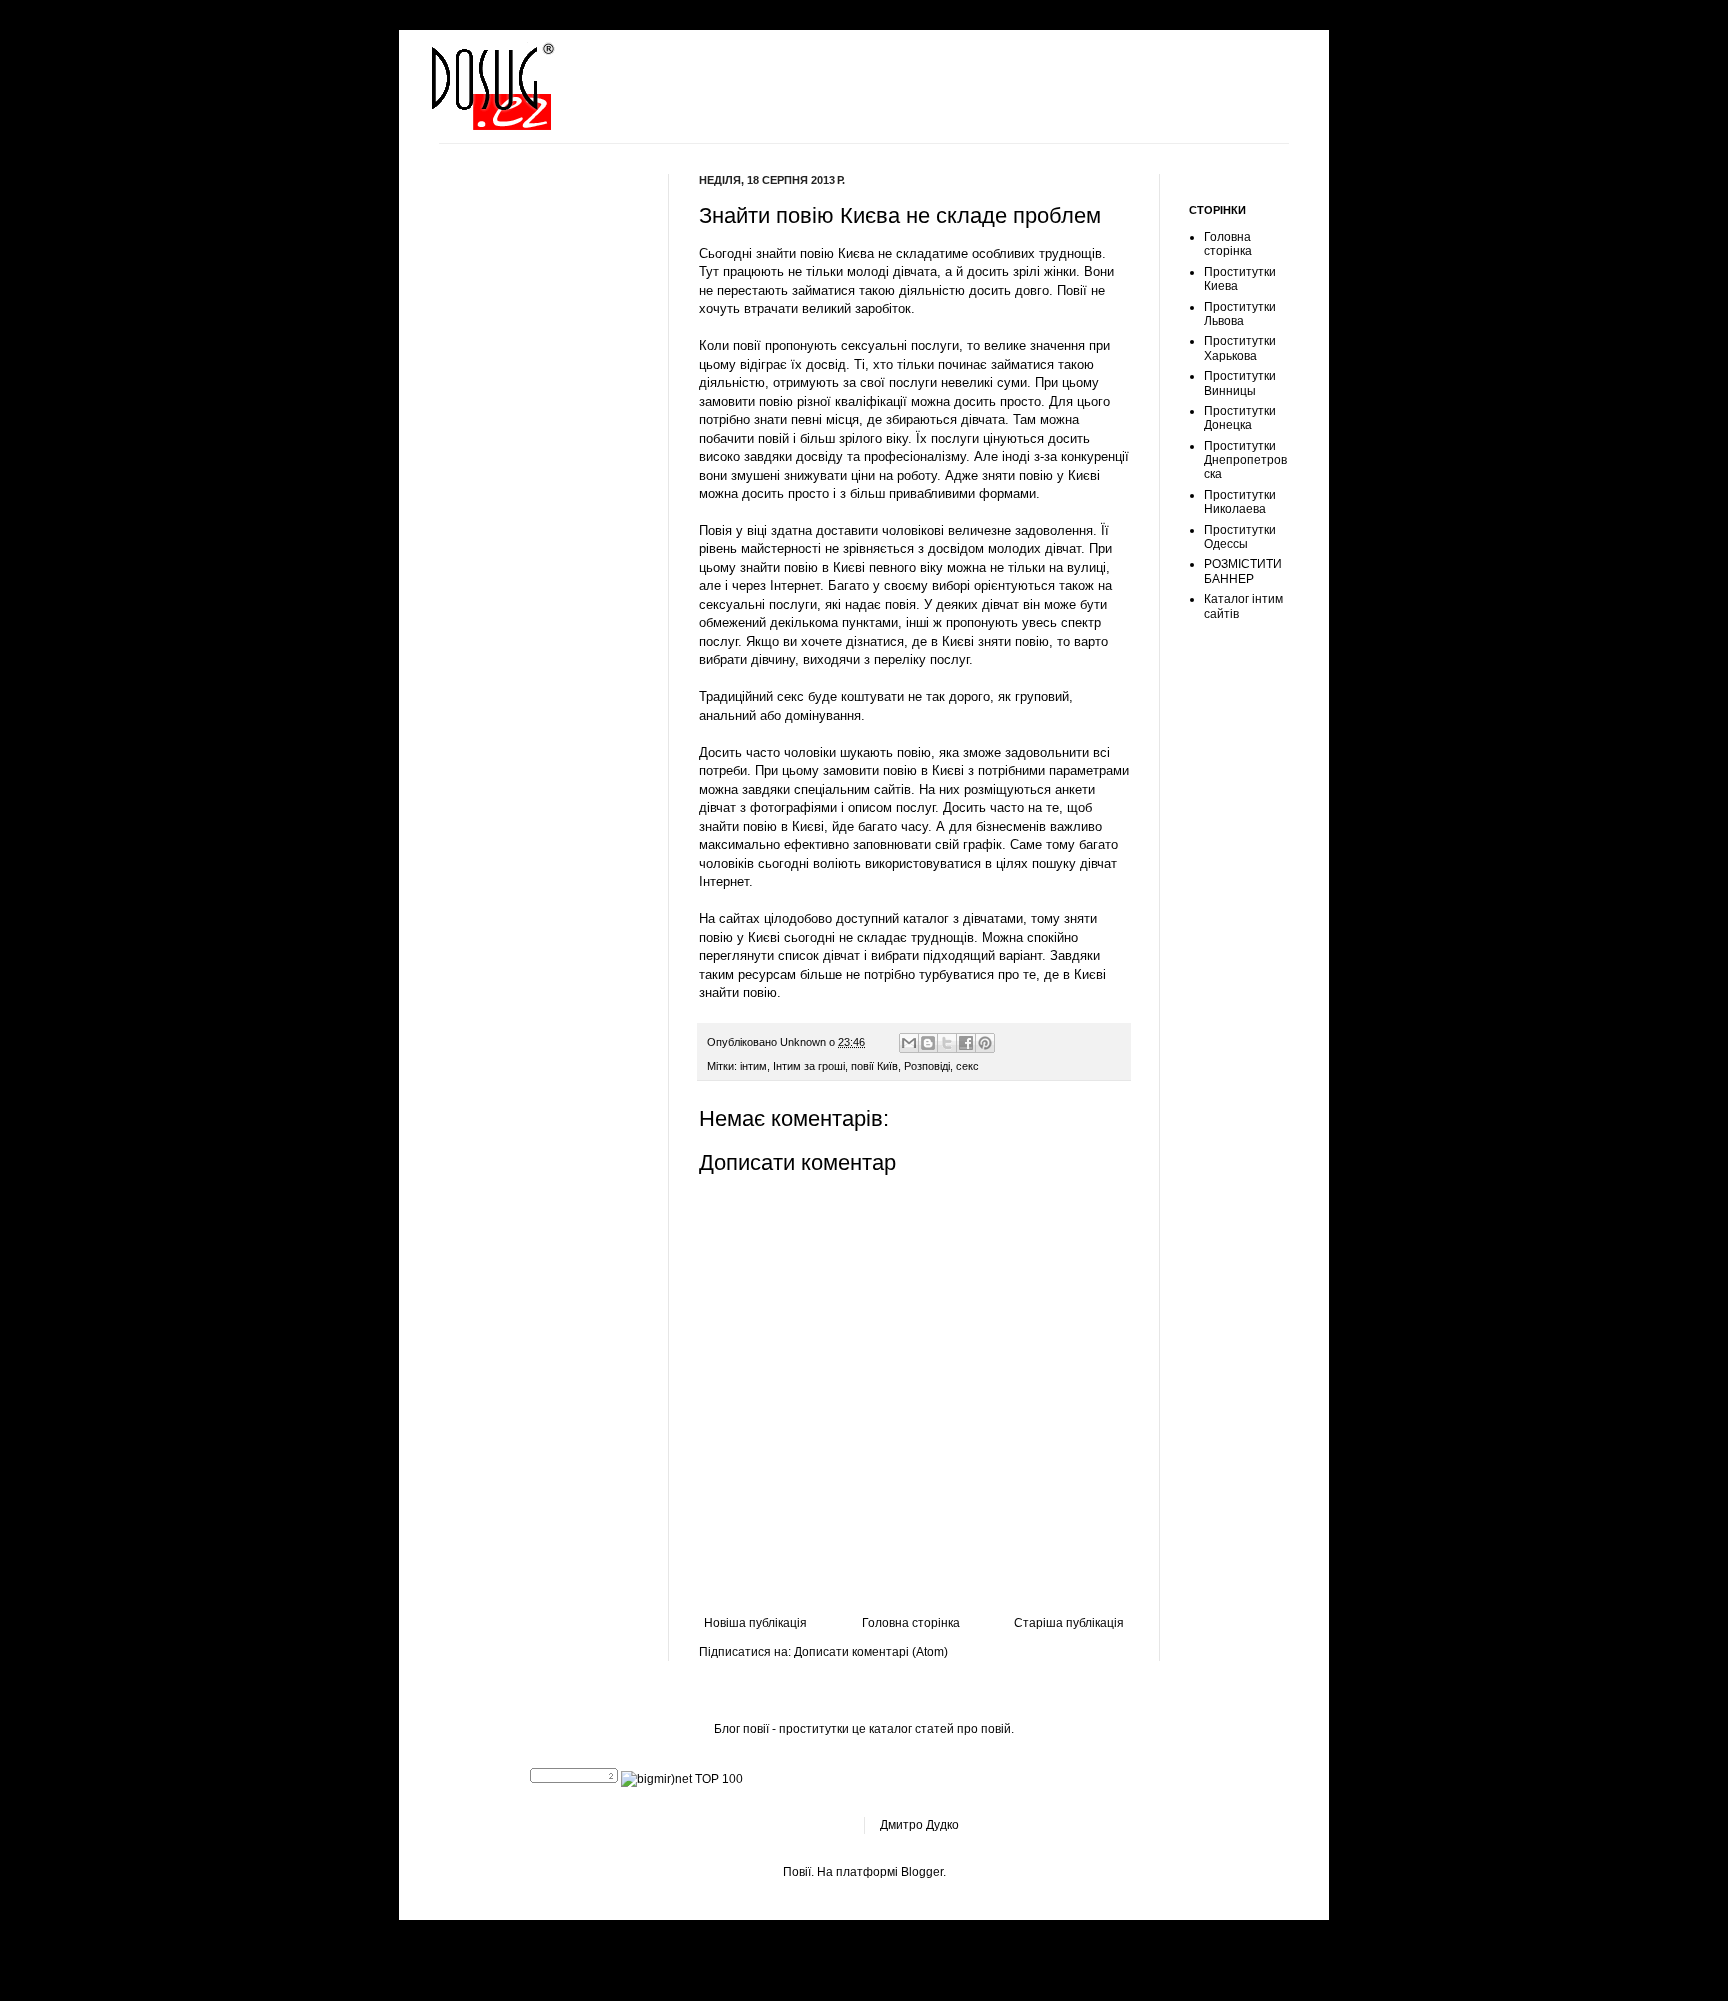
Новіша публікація (755, 1623)
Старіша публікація (1069, 1623)
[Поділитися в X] (947, 1043)
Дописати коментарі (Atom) (871, 1652)
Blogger (922, 1872)
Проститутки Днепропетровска (1245, 460)
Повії (797, 1872)
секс (967, 1066)
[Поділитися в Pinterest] (985, 1043)
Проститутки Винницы (1240, 383)
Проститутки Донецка (1240, 418)
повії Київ (874, 1066)
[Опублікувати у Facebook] (966, 1043)
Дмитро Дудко (919, 1825)
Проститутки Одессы (1240, 537)
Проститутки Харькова (1240, 348)
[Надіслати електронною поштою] (909, 1043)
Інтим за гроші (809, 1066)
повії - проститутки (796, 1729)
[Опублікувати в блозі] (928, 1043)
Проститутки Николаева (1240, 502)
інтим (753, 1066)
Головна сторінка (911, 1623)
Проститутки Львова (1240, 314)
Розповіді (927, 1066)
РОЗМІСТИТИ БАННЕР (1243, 571)
